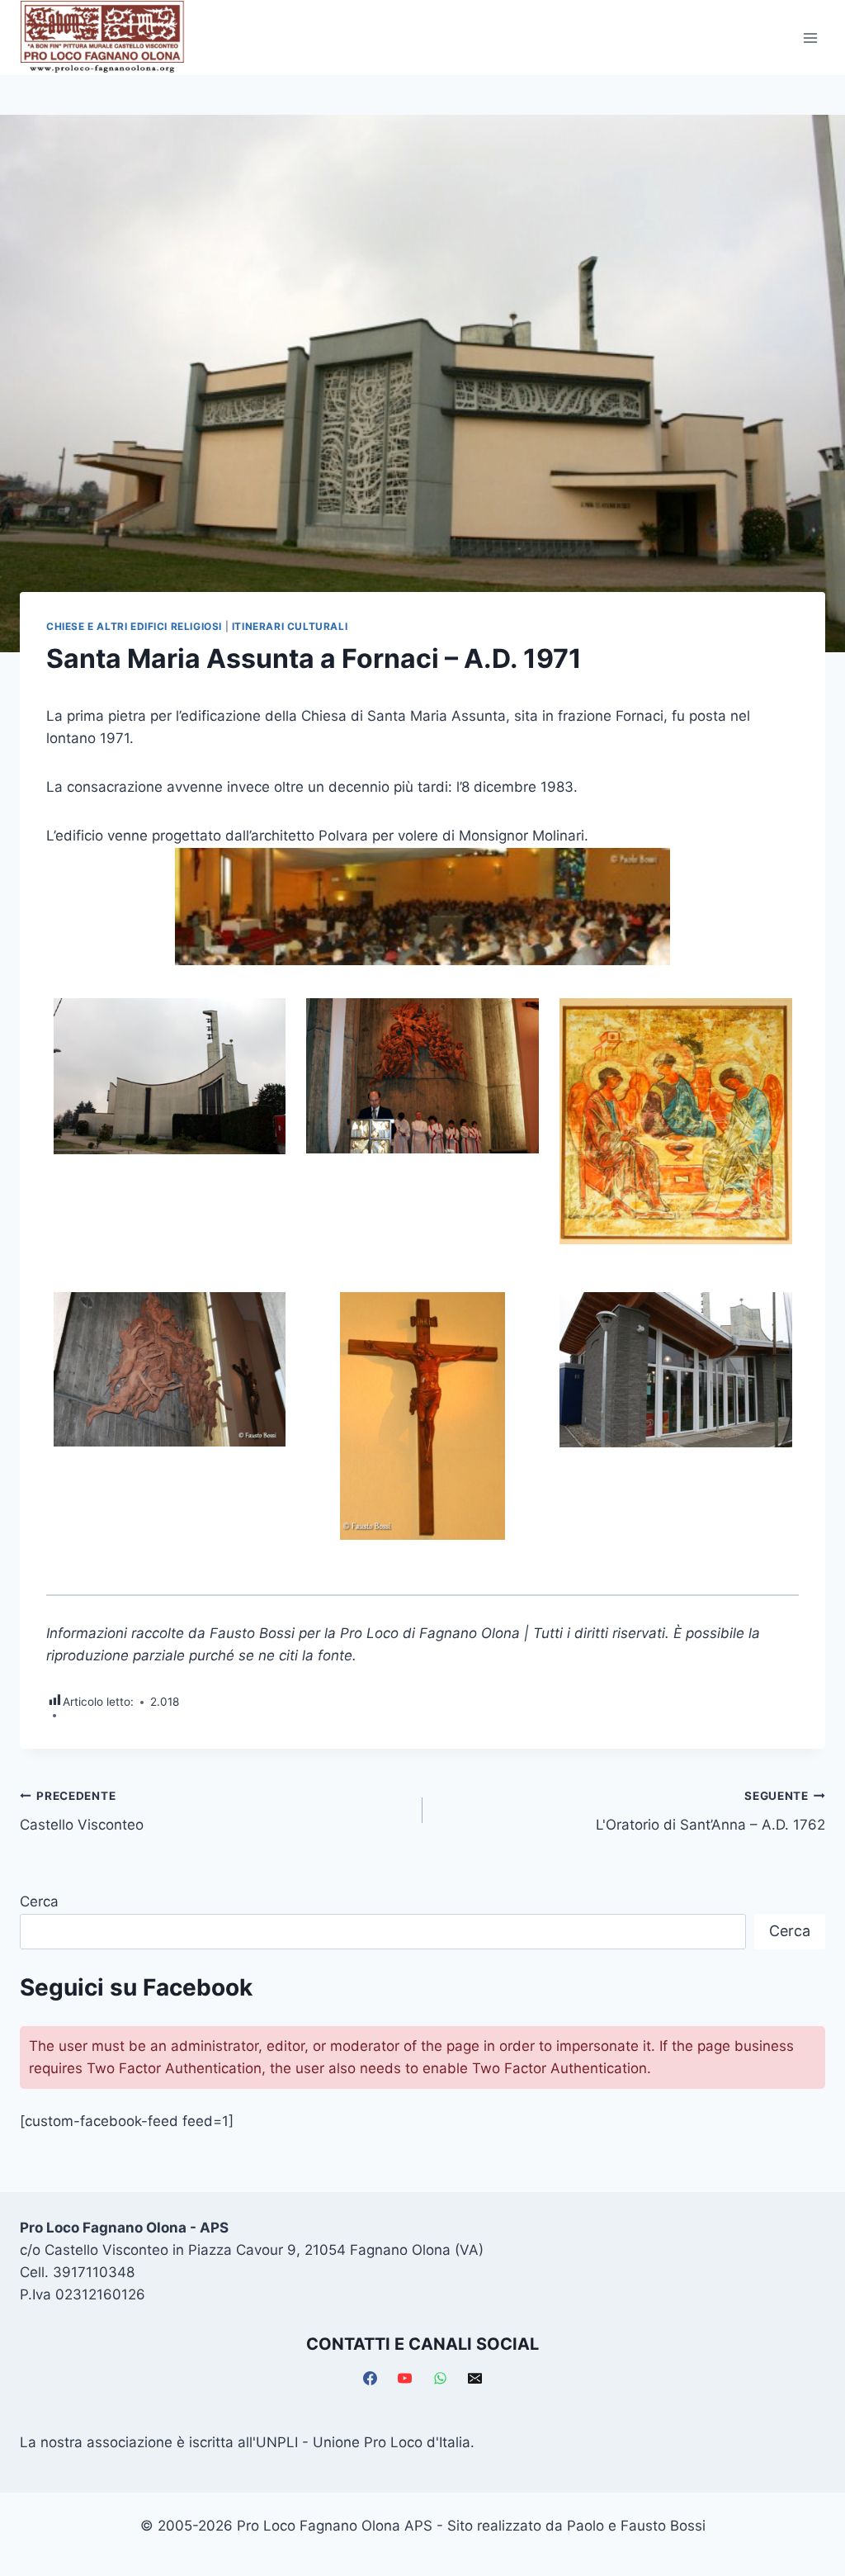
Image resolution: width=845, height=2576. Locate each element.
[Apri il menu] (810, 38)
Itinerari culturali (290, 626)
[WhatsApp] (440, 2379)
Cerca (39, 1901)
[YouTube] (405, 2379)
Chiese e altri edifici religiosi (134, 626)
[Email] (475, 2379)
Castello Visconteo (82, 1811)
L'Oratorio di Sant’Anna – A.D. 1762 (710, 1811)
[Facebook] (370, 2379)
